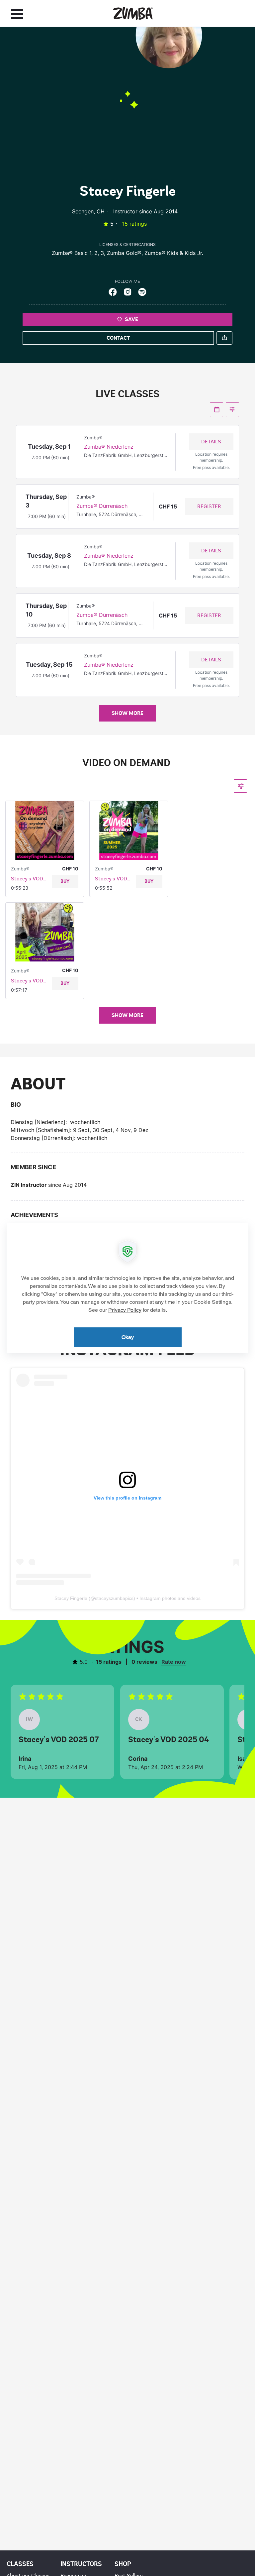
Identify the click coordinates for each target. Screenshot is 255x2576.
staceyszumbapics (114, 1598)
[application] (127, 1288)
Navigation (17, 14)
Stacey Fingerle (71, 1598)
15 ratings (134, 224)
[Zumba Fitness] (133, 13)
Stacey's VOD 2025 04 (29, 981)
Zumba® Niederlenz (109, 447)
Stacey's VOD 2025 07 (113, 879)
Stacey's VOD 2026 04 (29, 879)
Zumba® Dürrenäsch (102, 506)
